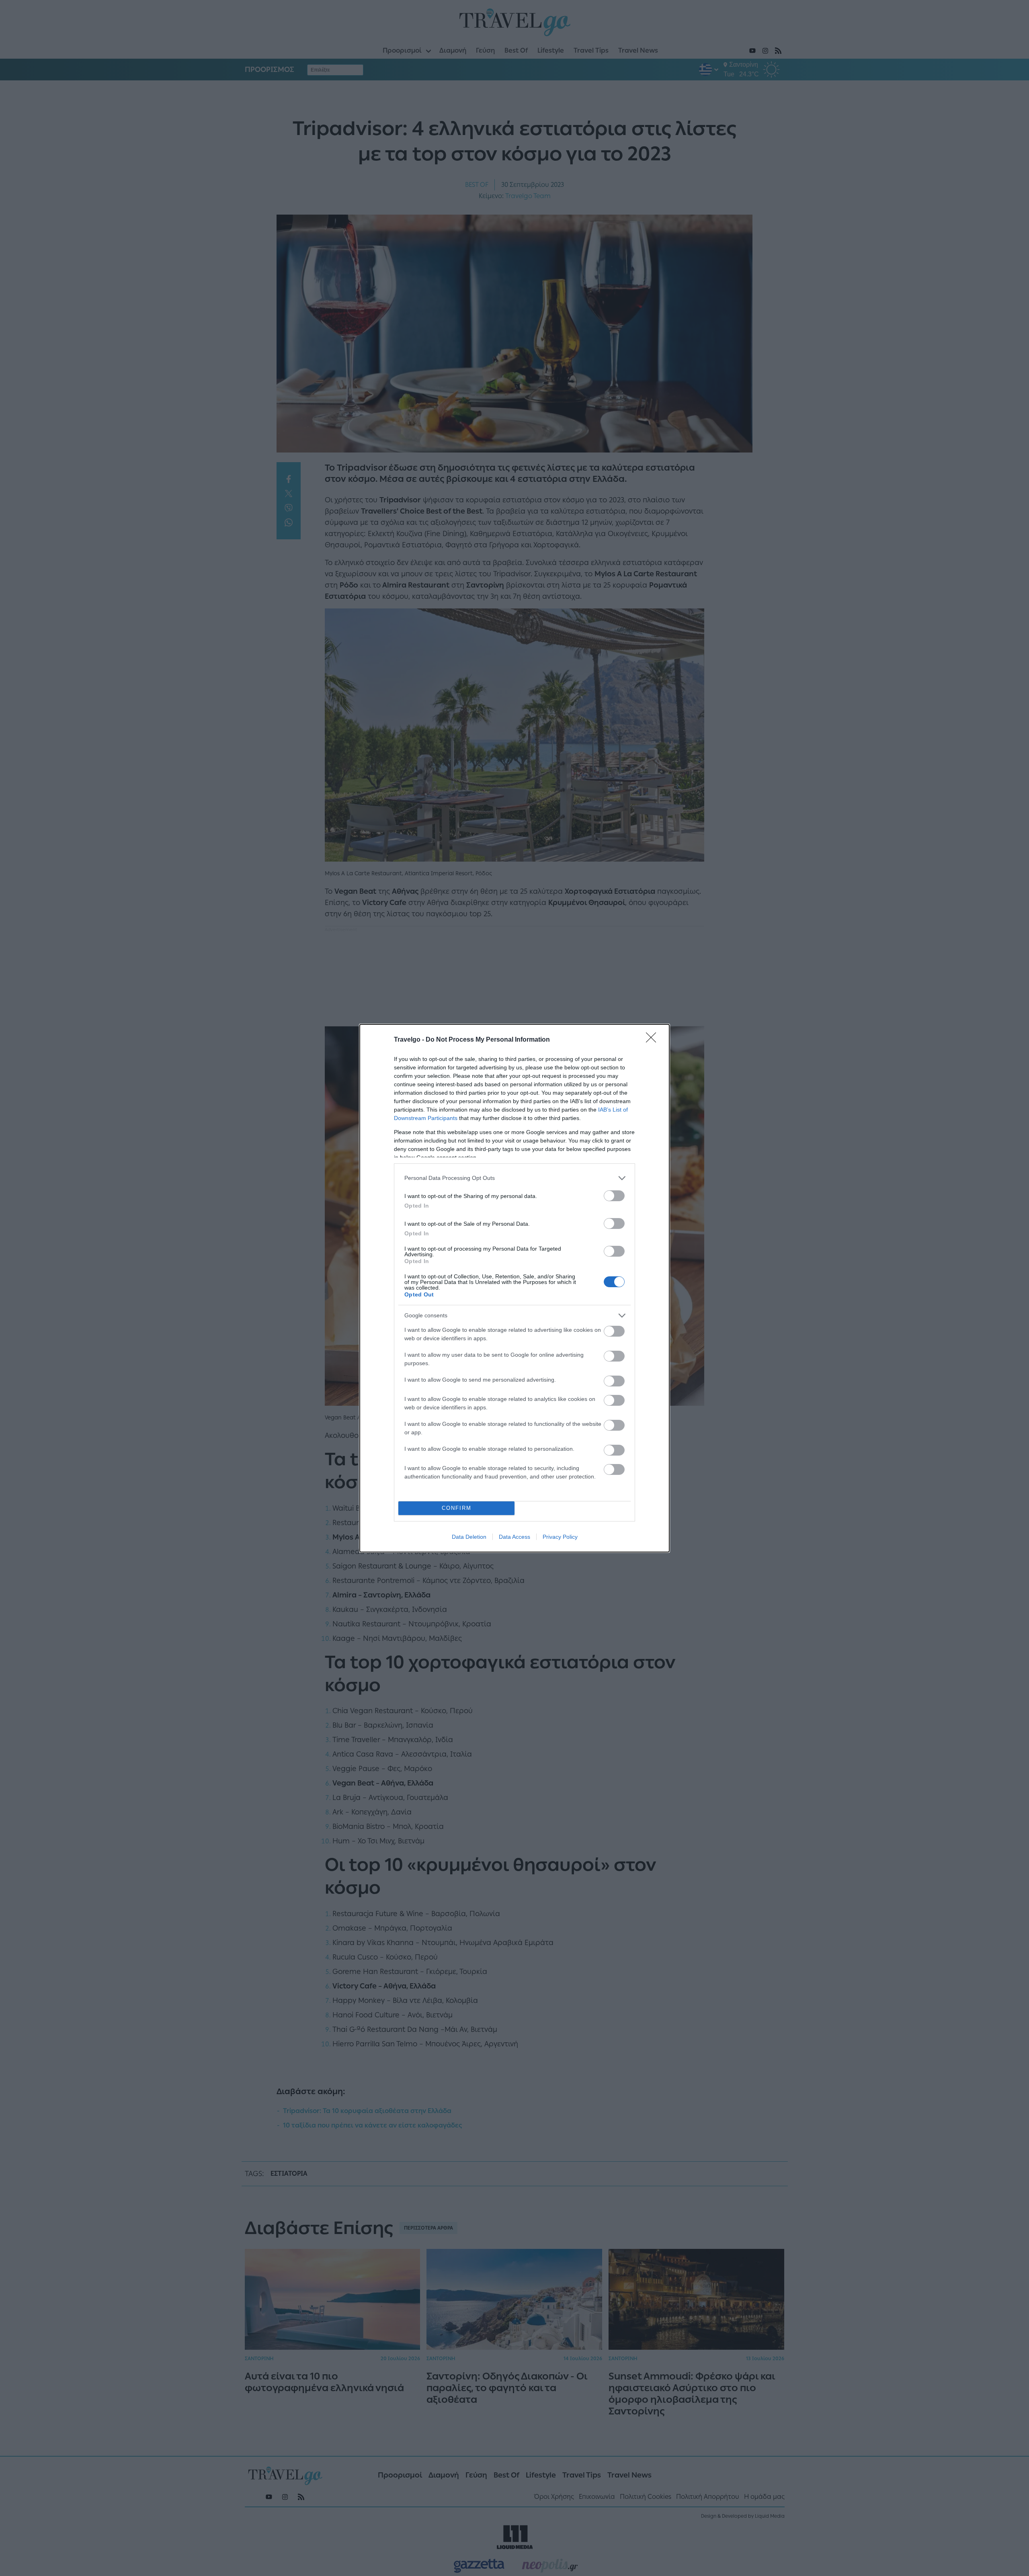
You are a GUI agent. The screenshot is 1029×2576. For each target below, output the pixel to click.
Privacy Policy (560, 1537)
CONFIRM (457, 1508)
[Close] (654, 1040)
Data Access (514, 1537)
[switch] (614, 1196)
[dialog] (514, 1288)
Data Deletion (469, 1537)
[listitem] (514, 1178)
